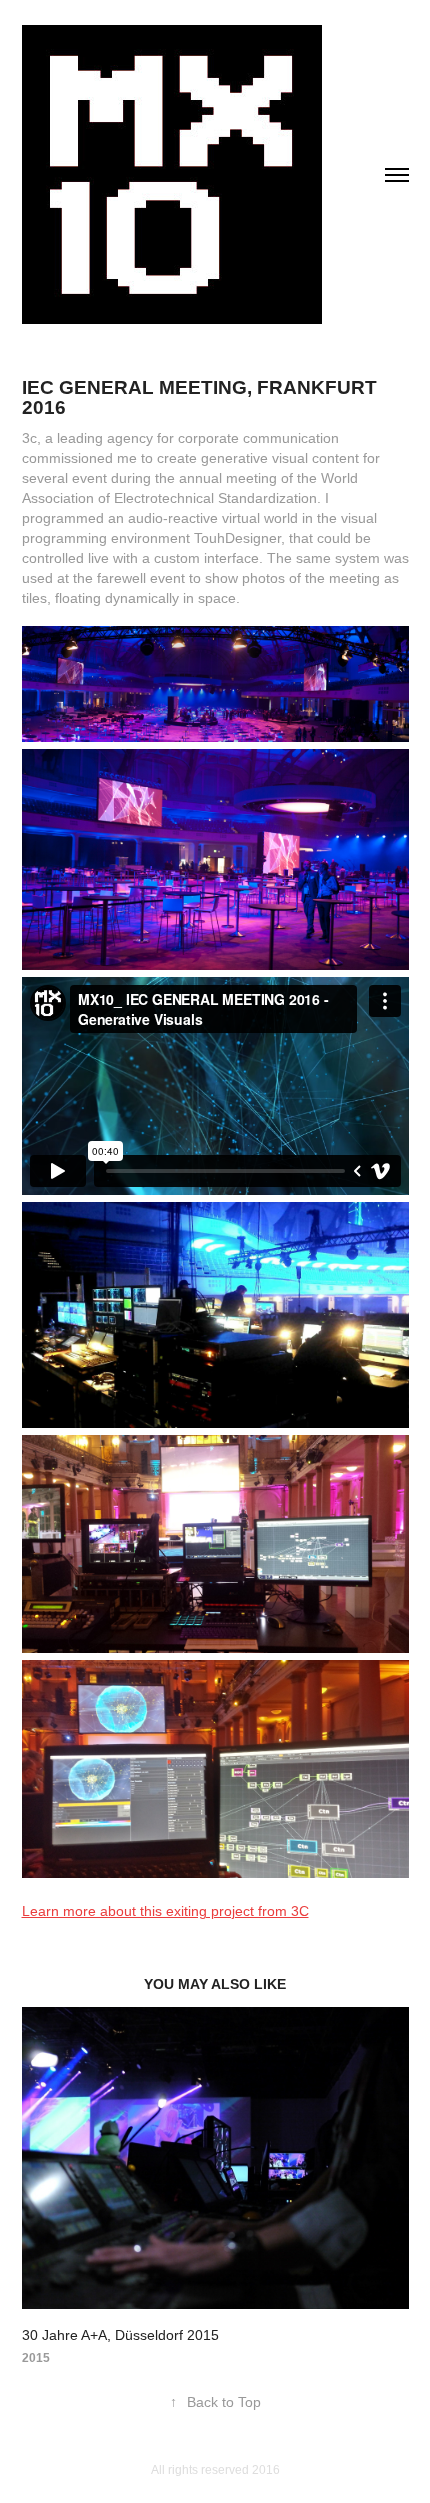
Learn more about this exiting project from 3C (165, 1911)
